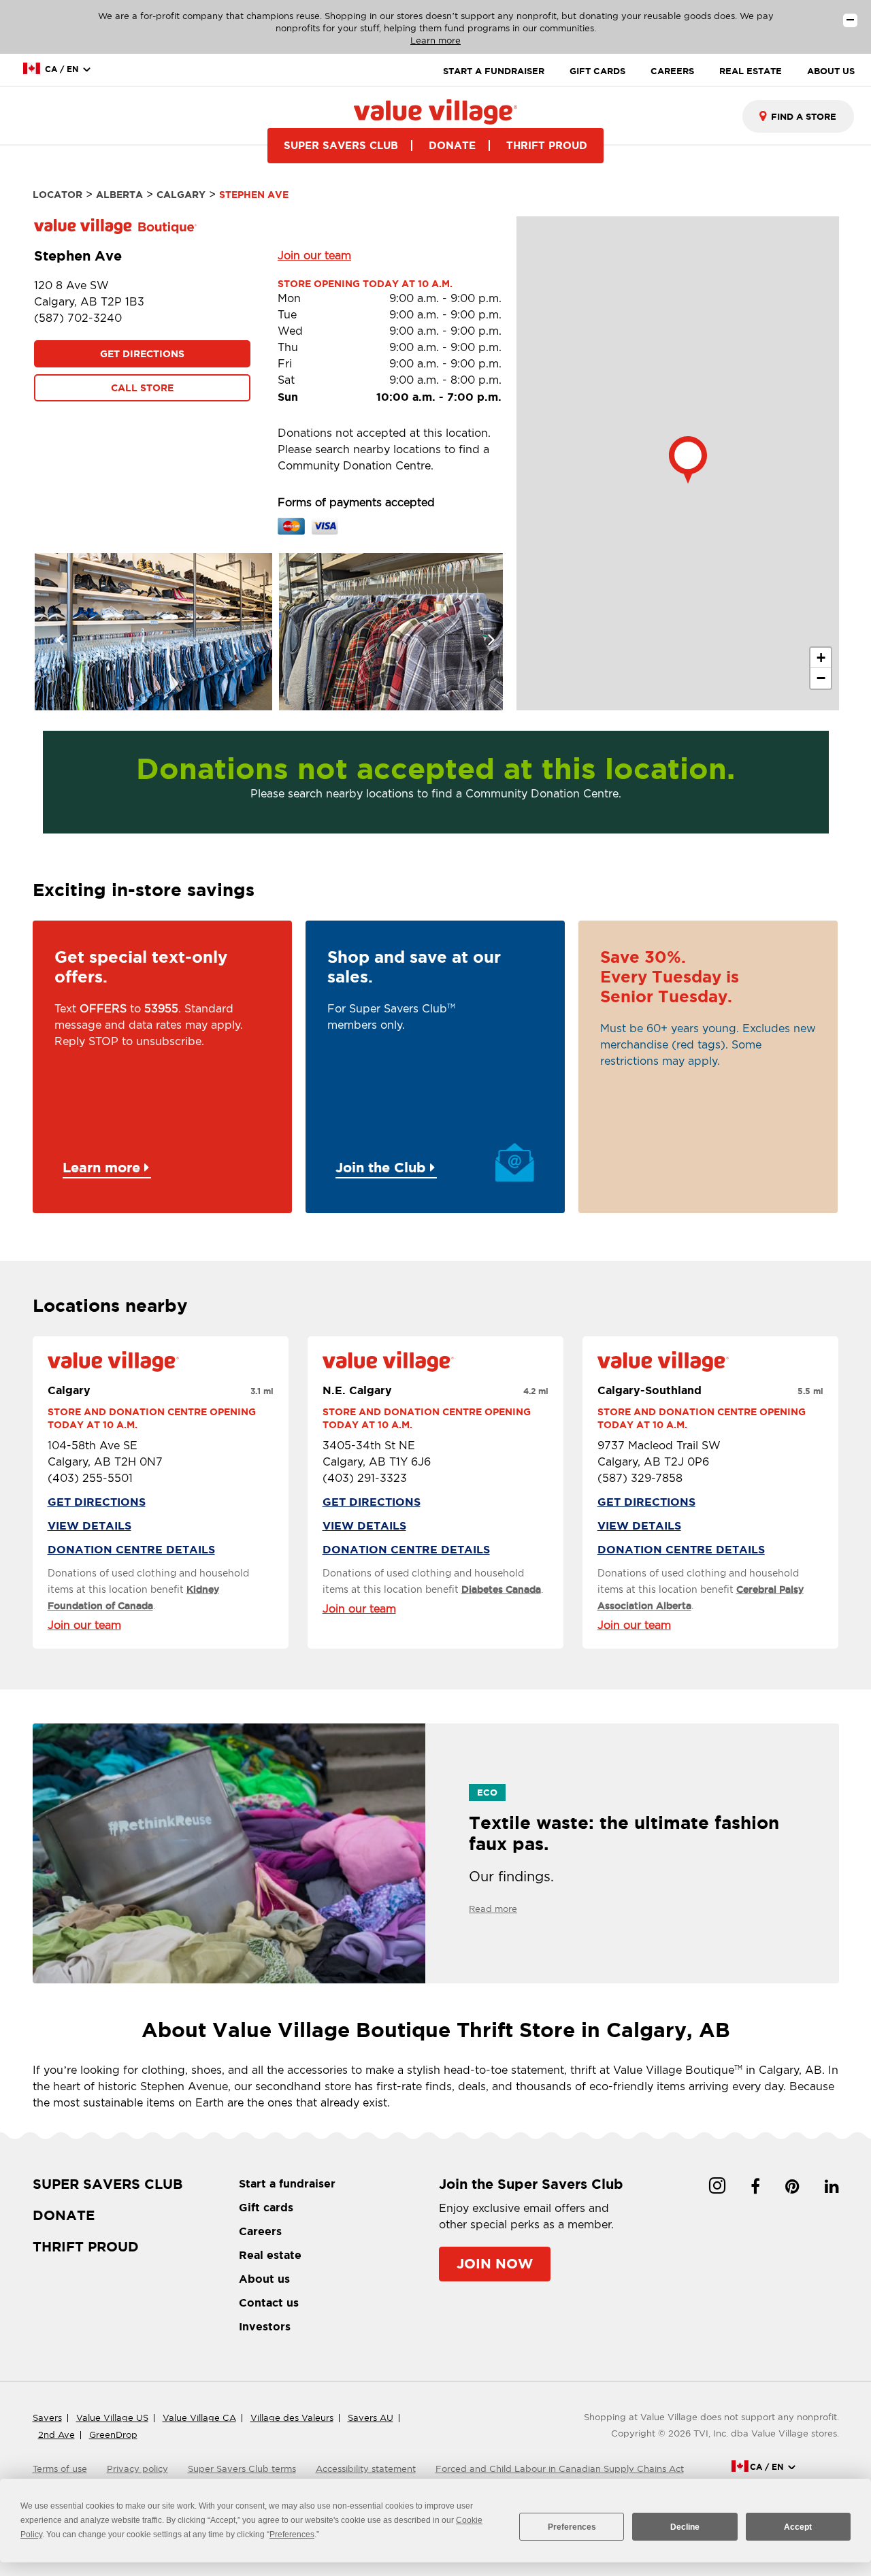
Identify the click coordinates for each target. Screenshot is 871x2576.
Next (482, 631)
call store (142, 388)
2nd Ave (56, 2435)
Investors (265, 2326)
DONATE (452, 145)
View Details (89, 1525)
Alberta (119, 195)
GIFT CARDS (597, 71)
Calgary (181, 195)
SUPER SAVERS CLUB (341, 145)
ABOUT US (831, 71)
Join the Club (383, 1167)
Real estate (270, 2255)
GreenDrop (113, 2435)
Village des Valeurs (292, 2418)
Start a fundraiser (287, 2183)
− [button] (821, 678)
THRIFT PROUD (547, 145)
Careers (260, 2231)
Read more (493, 1909)
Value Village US (112, 2418)
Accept (798, 2527)
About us (264, 2279)
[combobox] (798, 116)
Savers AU (371, 2418)
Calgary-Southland (650, 1390)
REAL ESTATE (751, 71)
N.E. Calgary (357, 1390)
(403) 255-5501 (90, 1478)
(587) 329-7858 (640, 1478)
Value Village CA (199, 2418)
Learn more (435, 40)
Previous (53, 631)
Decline (685, 2527)
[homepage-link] (435, 111)
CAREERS (672, 71)
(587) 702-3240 (78, 318)
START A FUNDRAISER (494, 71)
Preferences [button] (292, 2534)
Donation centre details (131, 1549)
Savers (47, 2418)
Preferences (572, 2527)
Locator (57, 195)
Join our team (314, 255)
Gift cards (266, 2207)
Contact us (269, 2302)
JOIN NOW (495, 2263)
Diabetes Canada (501, 1589)
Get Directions (142, 354)
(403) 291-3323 (365, 1478)
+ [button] (821, 658)
